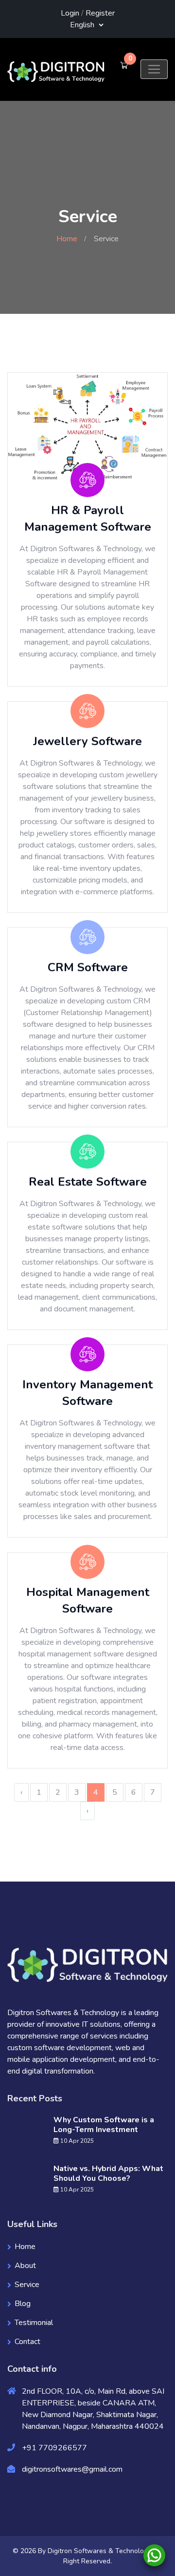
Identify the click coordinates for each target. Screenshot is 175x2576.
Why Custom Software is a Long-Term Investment (104, 2125)
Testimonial (34, 2323)
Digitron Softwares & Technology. (100, 2551)
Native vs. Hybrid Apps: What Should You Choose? (108, 2173)
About (25, 2266)
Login (70, 13)
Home (67, 239)
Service (27, 2285)
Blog (23, 2304)
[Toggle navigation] (154, 69)
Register (100, 13)
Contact (27, 2342)
